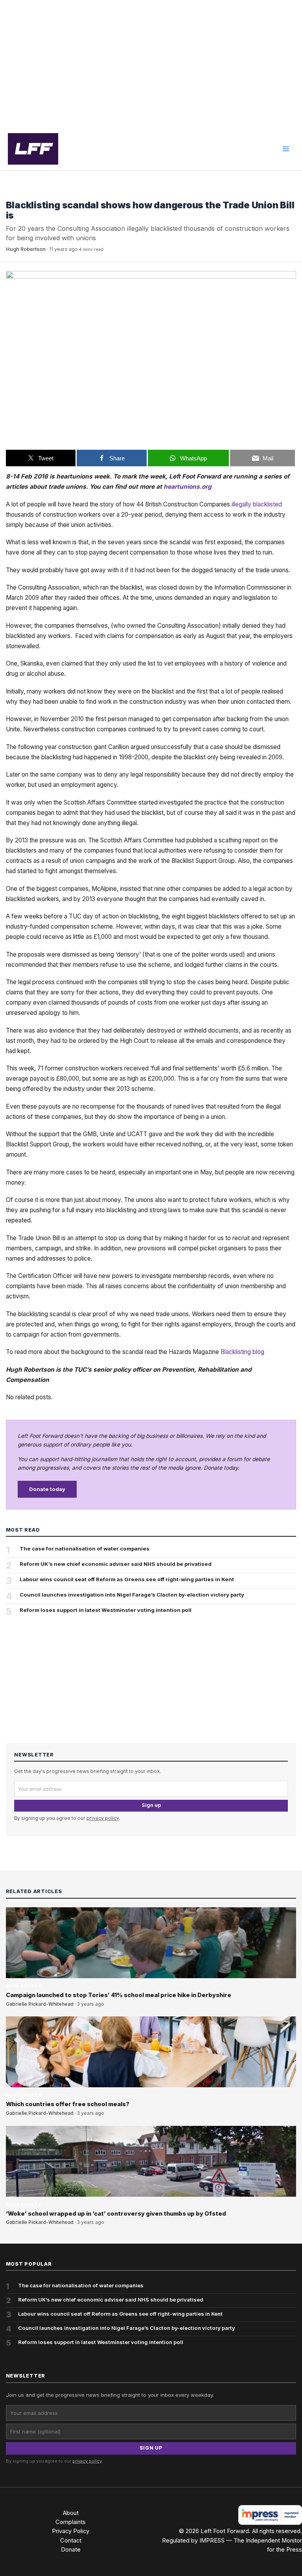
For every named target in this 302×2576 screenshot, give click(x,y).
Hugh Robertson (26, 249)
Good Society (24, 193)
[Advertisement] (151, 64)
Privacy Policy (71, 2531)
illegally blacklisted (257, 504)
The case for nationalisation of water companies (85, 1549)
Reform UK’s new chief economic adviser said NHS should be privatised (116, 1564)
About (71, 2513)
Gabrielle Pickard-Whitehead (40, 2004)
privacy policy (103, 1818)
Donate (71, 2550)
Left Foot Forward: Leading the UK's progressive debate (33, 149)
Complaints (71, 2522)
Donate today (47, 1489)
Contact (71, 2541)
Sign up (151, 1805)
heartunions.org (188, 487)
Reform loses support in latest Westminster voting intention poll (106, 1610)
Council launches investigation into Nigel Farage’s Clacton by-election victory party (132, 1595)
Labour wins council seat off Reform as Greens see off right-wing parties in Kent (127, 1579)
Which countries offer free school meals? (68, 2104)
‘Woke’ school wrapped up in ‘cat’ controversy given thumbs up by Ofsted (116, 2214)
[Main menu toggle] (286, 149)
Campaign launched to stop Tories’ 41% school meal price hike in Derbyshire (119, 1995)
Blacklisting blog (242, 1352)
